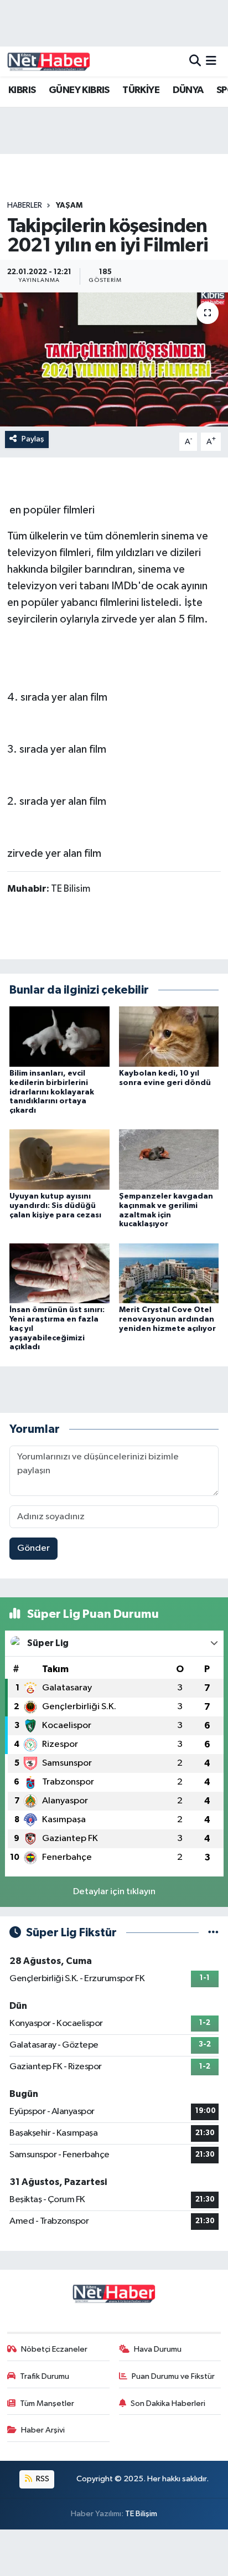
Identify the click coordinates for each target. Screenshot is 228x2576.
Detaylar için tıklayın (114, 1892)
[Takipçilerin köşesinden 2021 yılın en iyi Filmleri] (114, 359)
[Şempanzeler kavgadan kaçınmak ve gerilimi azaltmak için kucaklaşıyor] (169, 1160)
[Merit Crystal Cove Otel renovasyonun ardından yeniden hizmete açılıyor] (169, 1273)
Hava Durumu (158, 2349)
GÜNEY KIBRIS (79, 90)
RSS (42, 2479)
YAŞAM (69, 205)
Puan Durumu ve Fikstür (173, 2376)
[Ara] (195, 61)
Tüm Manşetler (47, 2403)
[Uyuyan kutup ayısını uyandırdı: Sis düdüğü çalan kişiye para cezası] (59, 1160)
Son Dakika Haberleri (168, 2403)
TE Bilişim (141, 2514)
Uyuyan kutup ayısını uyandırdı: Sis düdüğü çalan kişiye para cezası (55, 1206)
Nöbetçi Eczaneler (54, 2349)
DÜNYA (188, 90)
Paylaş (33, 439)
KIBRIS (22, 90)
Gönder (33, 1548)
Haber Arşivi (43, 2430)
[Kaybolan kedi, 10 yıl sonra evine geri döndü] (169, 1037)
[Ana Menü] (211, 61)
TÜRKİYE (141, 90)
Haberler (25, 205)
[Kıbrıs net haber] (49, 61)
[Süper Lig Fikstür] (213, 1933)
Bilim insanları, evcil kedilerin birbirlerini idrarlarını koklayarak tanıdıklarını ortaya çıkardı (52, 1092)
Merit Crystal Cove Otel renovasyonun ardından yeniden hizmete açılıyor (167, 1319)
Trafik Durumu (45, 2376)
